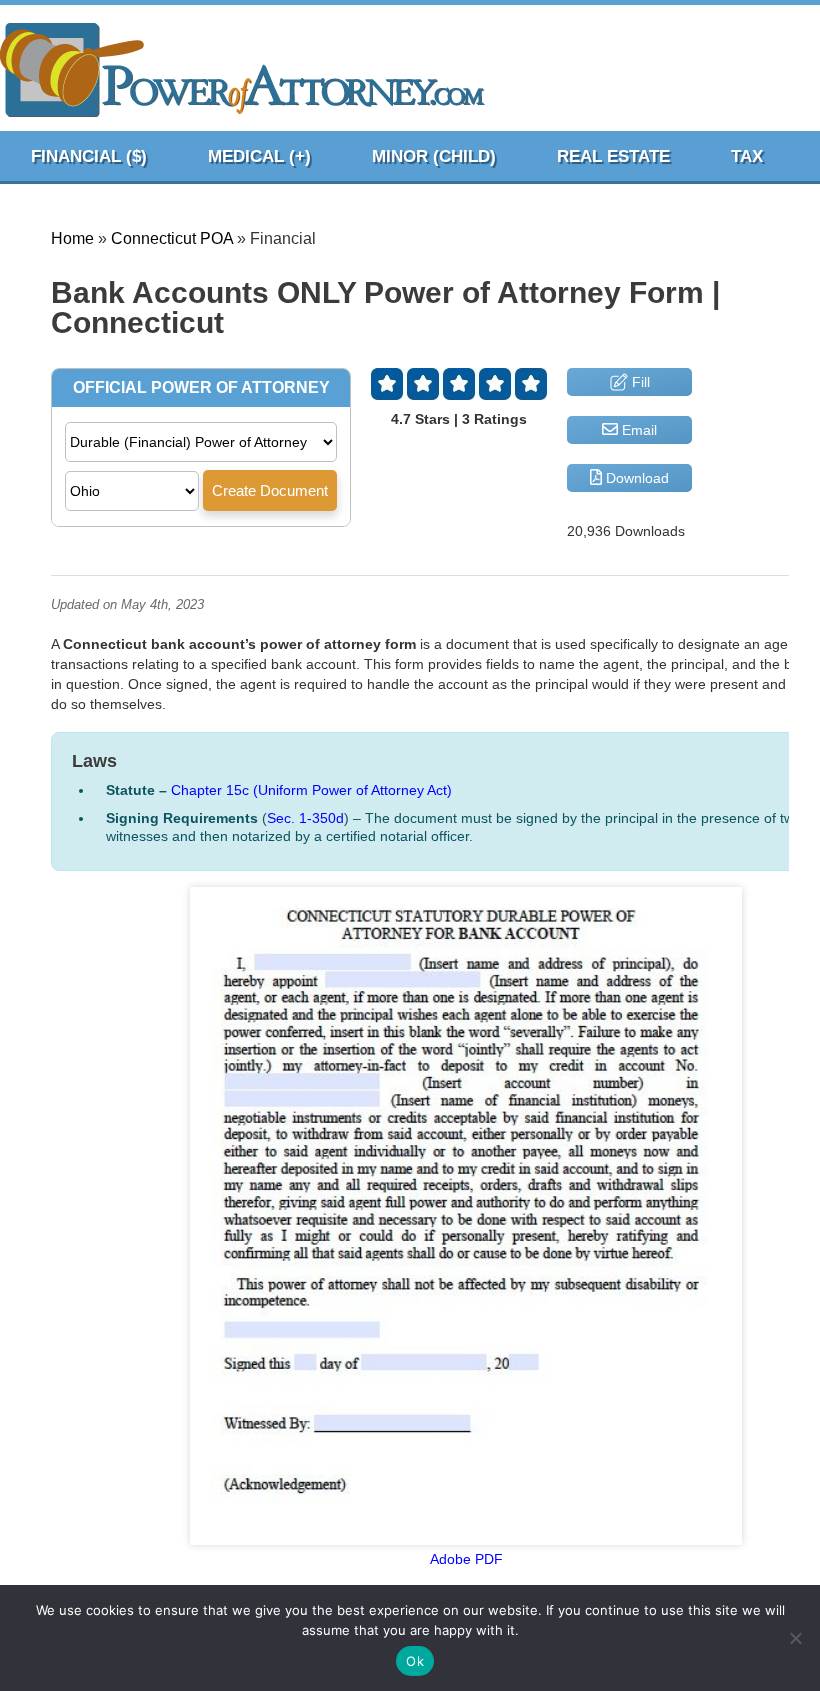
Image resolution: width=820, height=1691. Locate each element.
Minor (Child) (434, 156)
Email (637, 430)
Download (635, 478)
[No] (795, 1638)
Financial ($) (89, 156)
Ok (415, 1661)
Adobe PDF (466, 1559)
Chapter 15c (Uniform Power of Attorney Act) (311, 790)
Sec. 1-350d (305, 818)
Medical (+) (259, 156)
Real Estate (613, 156)
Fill (639, 382)
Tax (747, 156)
